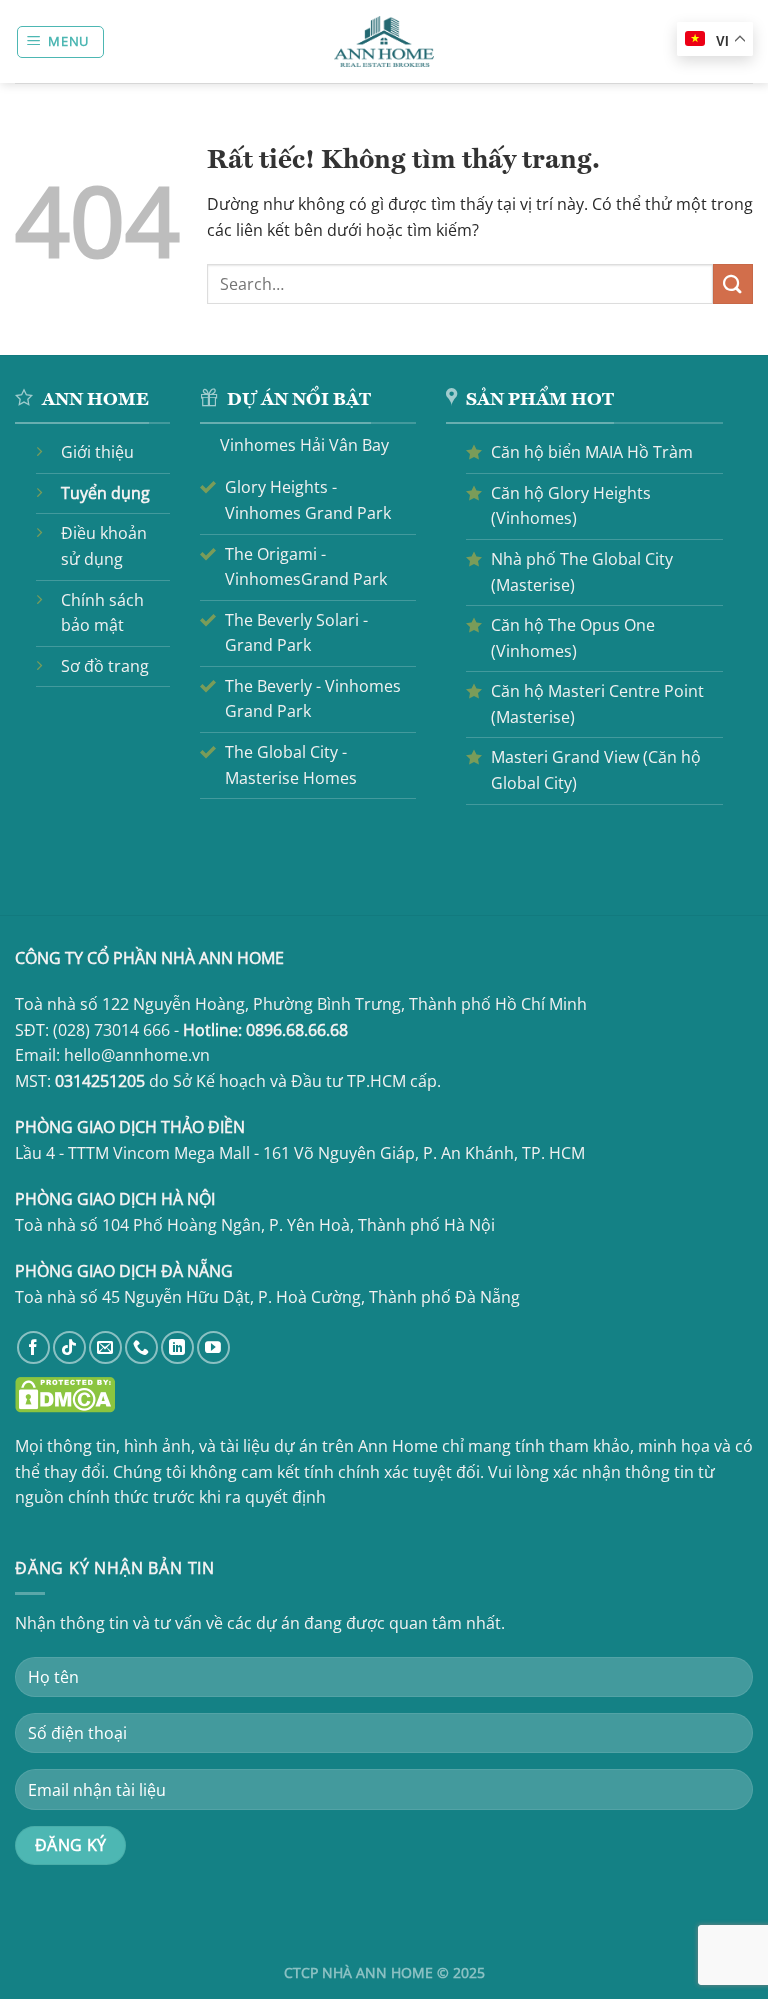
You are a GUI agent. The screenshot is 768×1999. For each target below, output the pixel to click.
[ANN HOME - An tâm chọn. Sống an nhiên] (384, 41)
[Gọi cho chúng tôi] (141, 1347)
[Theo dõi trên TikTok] (69, 1347)
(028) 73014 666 (111, 1030)
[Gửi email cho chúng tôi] (105, 1347)
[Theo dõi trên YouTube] (213, 1347)
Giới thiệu (97, 452)
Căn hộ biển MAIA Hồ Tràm (592, 452)
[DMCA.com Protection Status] (65, 1394)
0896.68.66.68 (297, 1030)
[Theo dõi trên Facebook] (33, 1347)
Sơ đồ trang (105, 666)
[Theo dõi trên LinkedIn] (177, 1347)
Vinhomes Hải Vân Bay (304, 445)
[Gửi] (733, 283)
